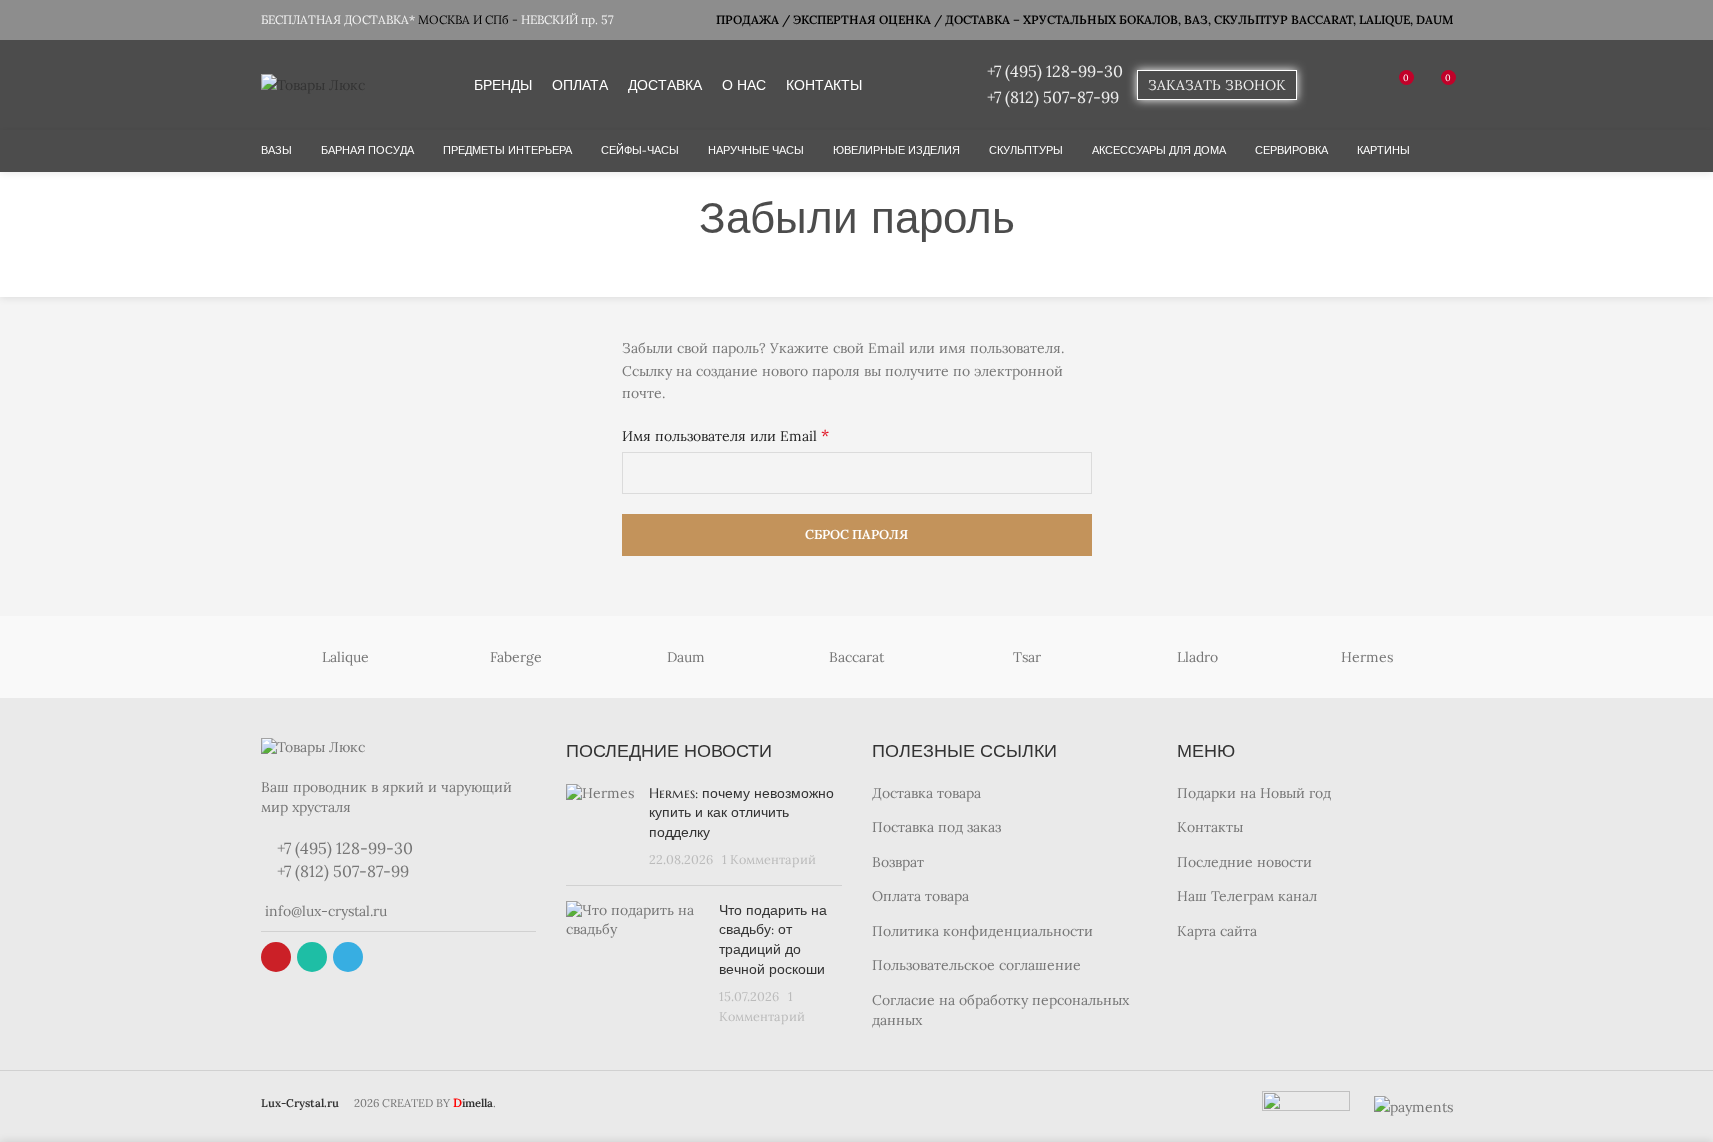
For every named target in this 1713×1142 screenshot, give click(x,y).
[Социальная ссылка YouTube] (276, 957)
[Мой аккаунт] (1325, 85)
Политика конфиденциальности (982, 931)
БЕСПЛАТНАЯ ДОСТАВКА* (338, 19)
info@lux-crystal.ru (324, 911)
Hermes (1367, 657)
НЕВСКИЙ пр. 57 (567, 19)
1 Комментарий (769, 859)
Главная (800, 266)
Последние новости (1244, 862)
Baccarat (856, 657)
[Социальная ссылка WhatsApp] (312, 957)
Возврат (898, 862)
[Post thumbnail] (600, 827)
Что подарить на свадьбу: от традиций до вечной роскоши (773, 939)
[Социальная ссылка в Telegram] (348, 957)
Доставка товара (926, 793)
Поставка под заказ (936, 827)
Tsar (1027, 657)
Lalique (345, 657)
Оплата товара (920, 896)
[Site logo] (313, 84)
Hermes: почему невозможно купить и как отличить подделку (741, 812)
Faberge (516, 657)
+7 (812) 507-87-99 (1053, 97)
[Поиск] (1361, 85)
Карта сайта (1217, 931)
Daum (686, 657)
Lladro (1197, 657)
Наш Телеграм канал (1247, 896)
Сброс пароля (856, 534)
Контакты (1210, 827)
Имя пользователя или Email (725, 435)
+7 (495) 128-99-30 (1055, 71)
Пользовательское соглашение (976, 965)
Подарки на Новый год (1254, 793)
